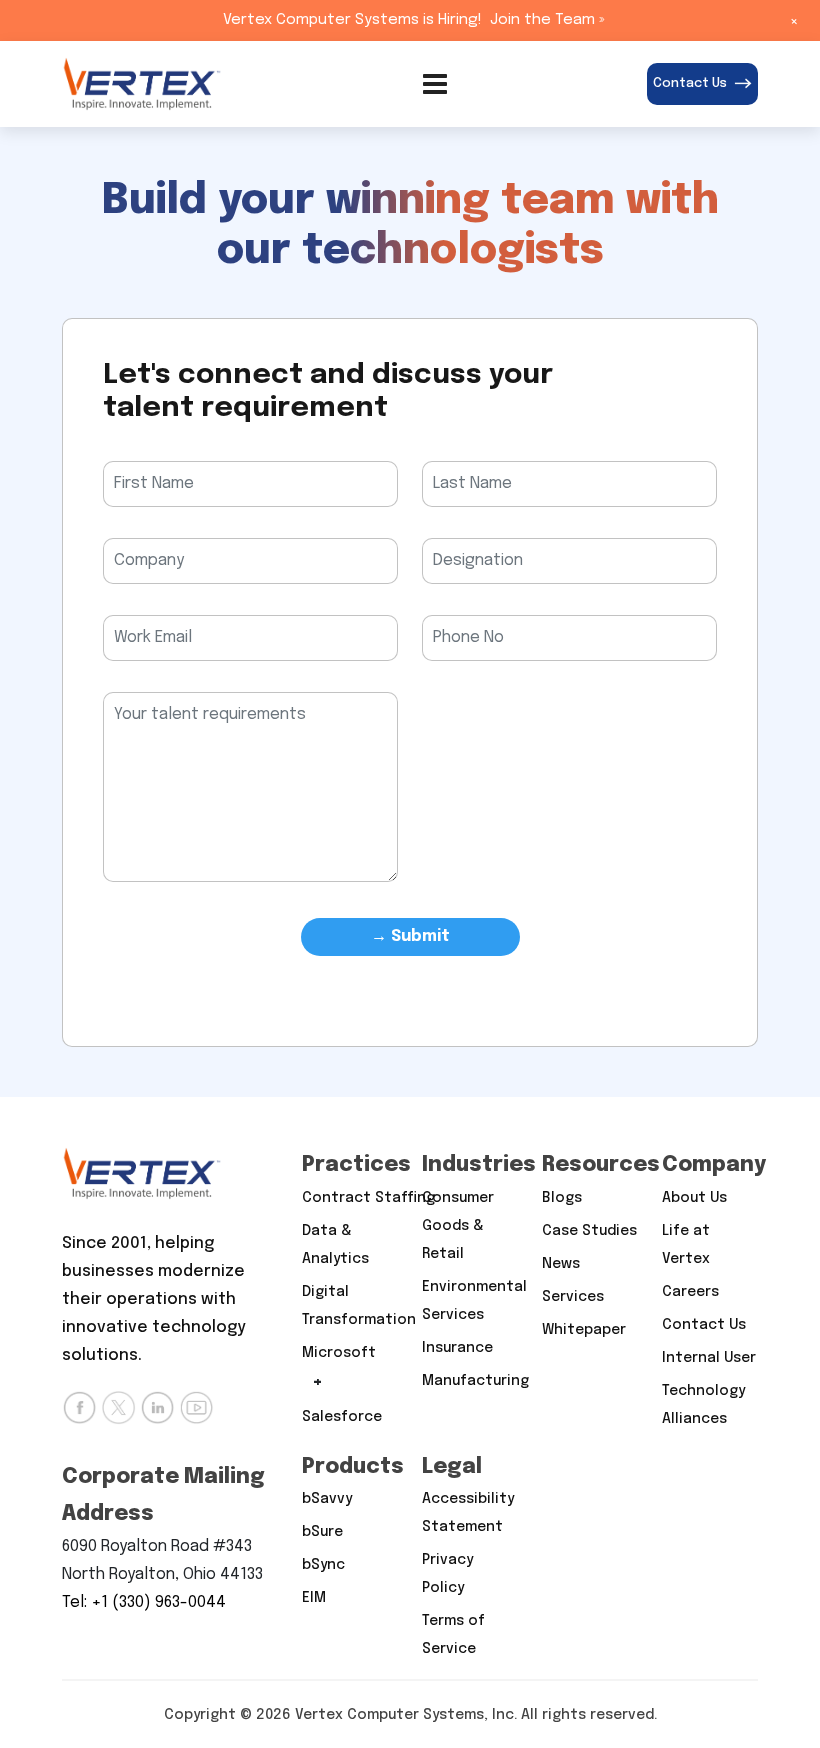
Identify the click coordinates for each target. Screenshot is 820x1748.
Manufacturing (475, 1381)
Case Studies (589, 1231)
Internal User (709, 1358)
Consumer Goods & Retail (458, 1226)
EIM (314, 1598)
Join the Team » (547, 20)
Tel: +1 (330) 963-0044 (144, 1602)
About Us (694, 1198)
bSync (323, 1565)
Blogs (562, 1198)
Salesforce (342, 1417)
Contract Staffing (368, 1198)
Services (573, 1297)
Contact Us (690, 83)
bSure (322, 1532)
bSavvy (327, 1499)
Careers (690, 1292)
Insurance (457, 1348)
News (561, 1264)
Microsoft (339, 1353)
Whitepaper (584, 1330)
